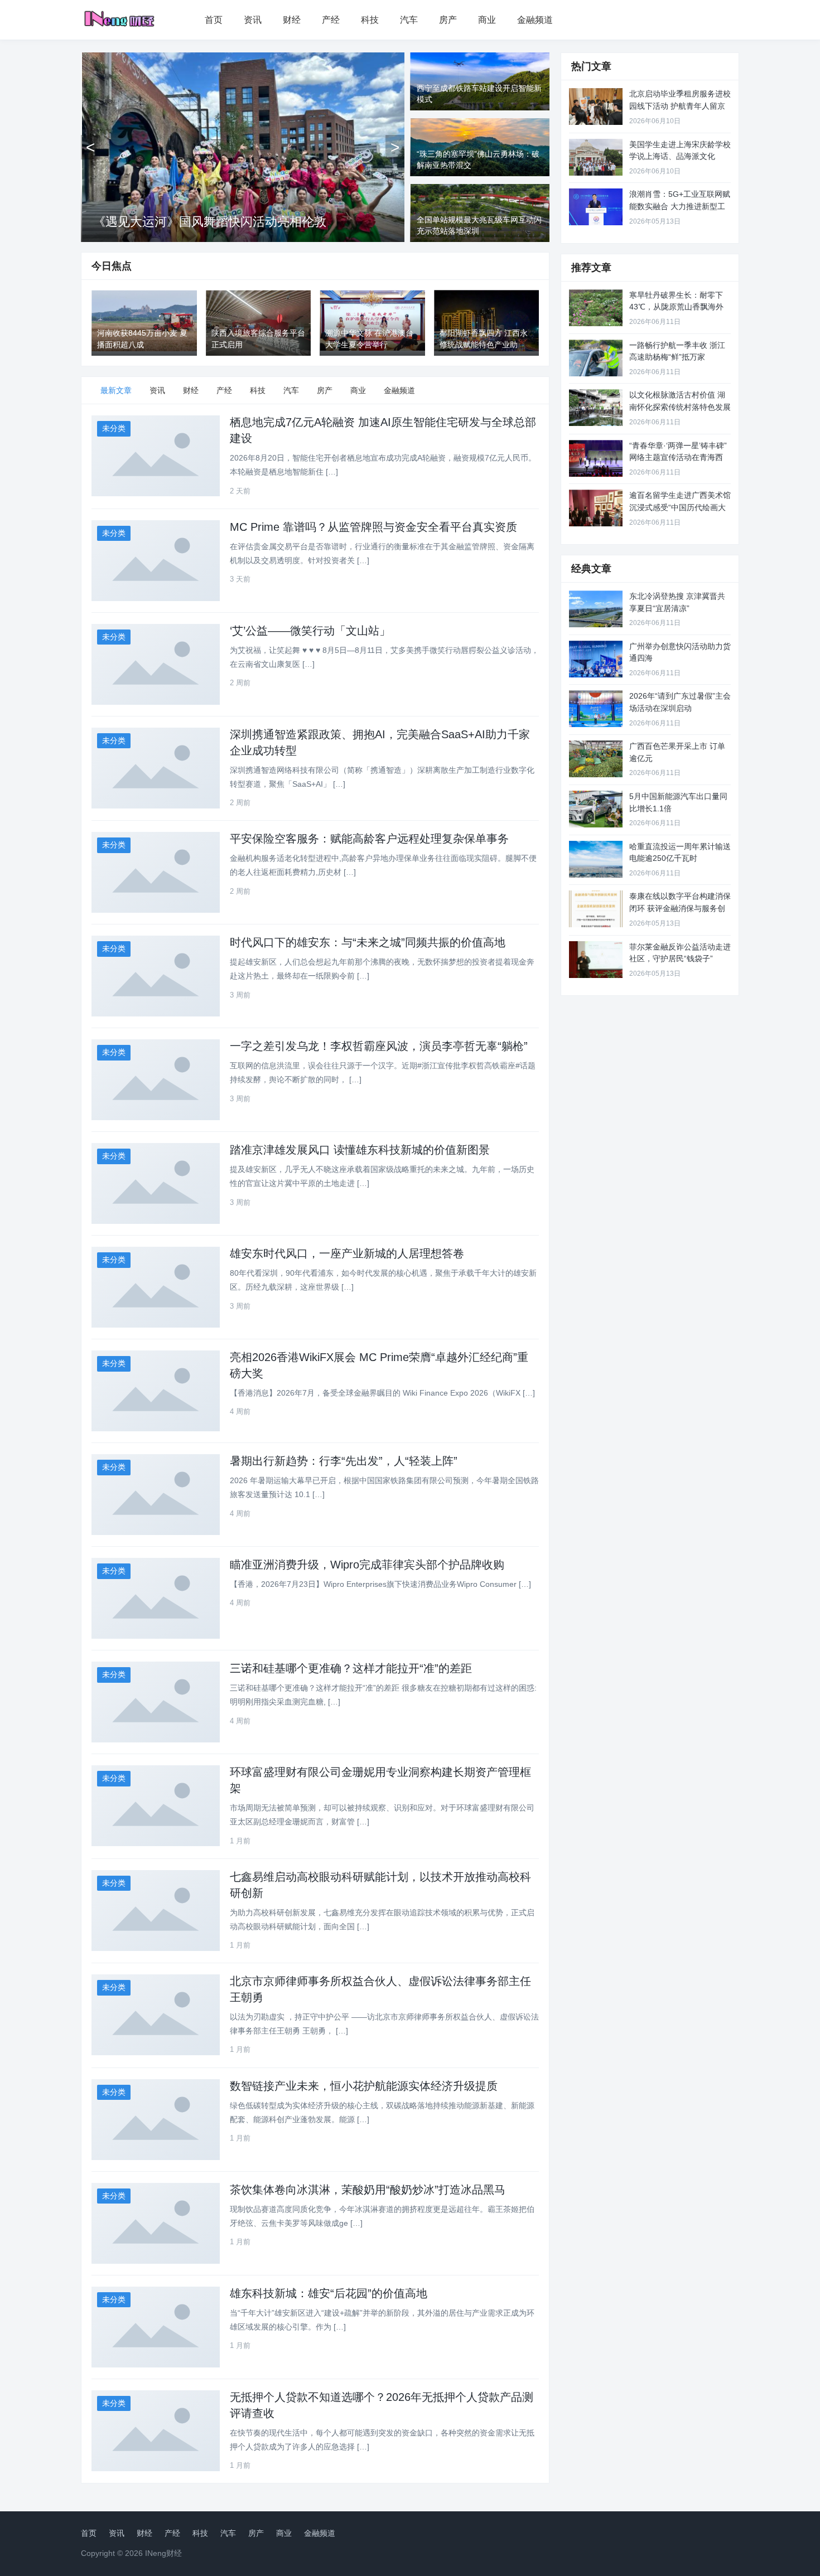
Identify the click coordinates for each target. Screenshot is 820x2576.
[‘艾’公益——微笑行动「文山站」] (156, 664)
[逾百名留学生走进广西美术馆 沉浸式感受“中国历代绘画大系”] (596, 508)
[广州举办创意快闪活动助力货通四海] (596, 659)
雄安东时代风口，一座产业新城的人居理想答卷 (347, 1253)
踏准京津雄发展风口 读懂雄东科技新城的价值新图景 (360, 1150)
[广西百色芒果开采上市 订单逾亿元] (596, 759)
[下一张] (395, 147)
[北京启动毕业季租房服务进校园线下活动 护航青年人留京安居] (596, 106)
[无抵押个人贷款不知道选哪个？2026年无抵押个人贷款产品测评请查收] (156, 2431)
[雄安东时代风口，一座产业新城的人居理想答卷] (156, 1287)
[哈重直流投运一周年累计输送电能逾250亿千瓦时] (596, 859)
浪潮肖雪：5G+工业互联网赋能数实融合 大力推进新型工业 (680, 206)
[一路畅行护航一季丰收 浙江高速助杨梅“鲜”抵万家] (596, 358)
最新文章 (116, 390)
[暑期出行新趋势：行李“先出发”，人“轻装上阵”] (156, 1495)
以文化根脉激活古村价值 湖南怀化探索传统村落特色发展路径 (680, 407)
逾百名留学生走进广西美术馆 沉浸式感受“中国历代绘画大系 (680, 507)
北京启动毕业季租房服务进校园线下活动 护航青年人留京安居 (680, 106)
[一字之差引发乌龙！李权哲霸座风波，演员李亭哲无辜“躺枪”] (156, 1080)
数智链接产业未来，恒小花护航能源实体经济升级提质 (364, 2086)
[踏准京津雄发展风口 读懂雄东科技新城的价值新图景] (156, 1183)
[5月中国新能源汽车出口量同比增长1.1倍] (596, 809)
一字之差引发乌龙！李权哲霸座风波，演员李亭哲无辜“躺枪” (379, 1046)
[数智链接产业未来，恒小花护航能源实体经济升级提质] (156, 2120)
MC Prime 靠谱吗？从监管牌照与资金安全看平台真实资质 (373, 527)
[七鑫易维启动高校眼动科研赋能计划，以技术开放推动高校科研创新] (156, 1911)
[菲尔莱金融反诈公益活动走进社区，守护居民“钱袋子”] (596, 960)
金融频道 (535, 20)
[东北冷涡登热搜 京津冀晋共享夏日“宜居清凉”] (596, 609)
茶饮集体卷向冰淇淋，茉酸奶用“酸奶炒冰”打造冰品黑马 (368, 2190)
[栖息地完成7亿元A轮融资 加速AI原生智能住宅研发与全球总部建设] (156, 456)
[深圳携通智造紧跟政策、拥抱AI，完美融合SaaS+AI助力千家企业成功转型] (156, 768)
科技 (370, 20)
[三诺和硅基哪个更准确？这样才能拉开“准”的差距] (156, 1702)
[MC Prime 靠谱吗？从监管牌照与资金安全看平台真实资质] (156, 561)
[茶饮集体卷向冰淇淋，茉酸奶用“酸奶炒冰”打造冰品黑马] (156, 2223)
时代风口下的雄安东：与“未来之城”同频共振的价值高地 (368, 942)
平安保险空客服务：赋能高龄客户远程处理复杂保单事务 (369, 839)
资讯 (253, 20)
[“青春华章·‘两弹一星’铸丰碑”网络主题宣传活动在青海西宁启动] (596, 458)
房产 (448, 20)
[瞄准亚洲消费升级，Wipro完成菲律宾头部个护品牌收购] (156, 1598)
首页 (214, 20)
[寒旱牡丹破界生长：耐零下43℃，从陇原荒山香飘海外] (596, 308)
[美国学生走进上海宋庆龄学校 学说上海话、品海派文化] (596, 157)
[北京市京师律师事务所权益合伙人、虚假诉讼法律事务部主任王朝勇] (156, 2015)
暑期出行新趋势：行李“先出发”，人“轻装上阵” (344, 1461)
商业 (487, 20)
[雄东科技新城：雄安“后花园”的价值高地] (156, 2327)
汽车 (409, 20)
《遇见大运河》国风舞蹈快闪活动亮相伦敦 (210, 222)
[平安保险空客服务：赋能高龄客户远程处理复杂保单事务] (156, 872)
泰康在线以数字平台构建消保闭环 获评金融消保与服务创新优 (680, 908)
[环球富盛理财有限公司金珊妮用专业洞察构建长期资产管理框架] (156, 1806)
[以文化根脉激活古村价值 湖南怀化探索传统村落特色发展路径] (596, 408)
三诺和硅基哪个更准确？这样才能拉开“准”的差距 (351, 1668)
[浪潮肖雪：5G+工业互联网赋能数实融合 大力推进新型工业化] (596, 207)
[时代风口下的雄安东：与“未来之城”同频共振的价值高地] (156, 976)
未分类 (114, 428)
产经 (331, 20)
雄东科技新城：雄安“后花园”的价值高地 (329, 2293)
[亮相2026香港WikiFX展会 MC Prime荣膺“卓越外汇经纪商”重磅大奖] (156, 1391)
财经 (292, 20)
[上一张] (90, 147)
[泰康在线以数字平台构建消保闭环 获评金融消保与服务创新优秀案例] (596, 909)
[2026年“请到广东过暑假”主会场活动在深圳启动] (596, 709)
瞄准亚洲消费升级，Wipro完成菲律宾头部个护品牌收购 (367, 1565)
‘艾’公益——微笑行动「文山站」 (310, 631)
